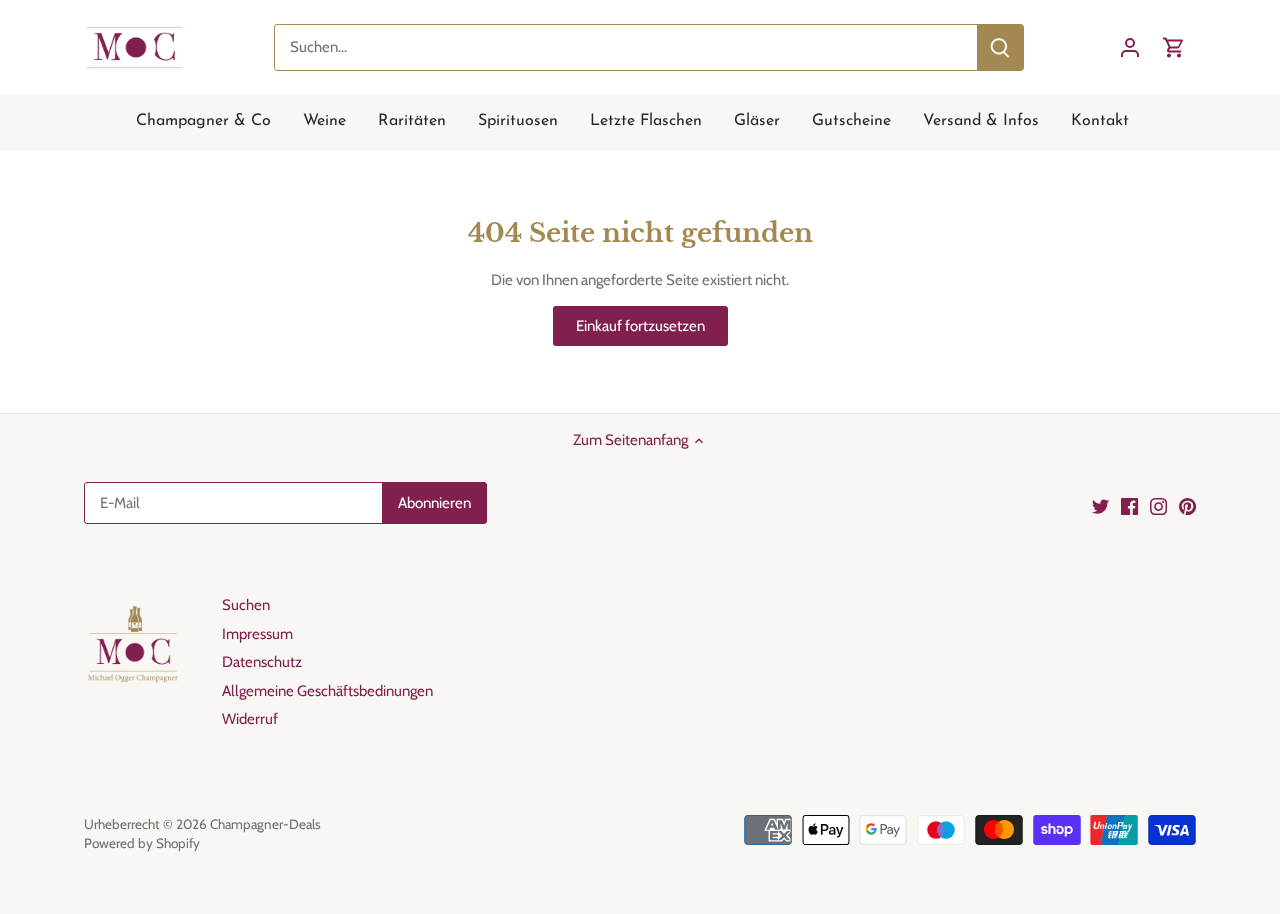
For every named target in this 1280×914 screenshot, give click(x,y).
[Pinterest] (1187, 506)
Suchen (246, 605)
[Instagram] (1158, 506)
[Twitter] (1100, 506)
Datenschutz (262, 662)
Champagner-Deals (265, 824)
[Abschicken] (1000, 47)
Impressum (257, 634)
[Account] (1130, 47)
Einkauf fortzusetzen (640, 326)
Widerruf (250, 719)
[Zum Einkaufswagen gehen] (1174, 47)
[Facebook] (1129, 506)
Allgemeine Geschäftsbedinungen (327, 691)
